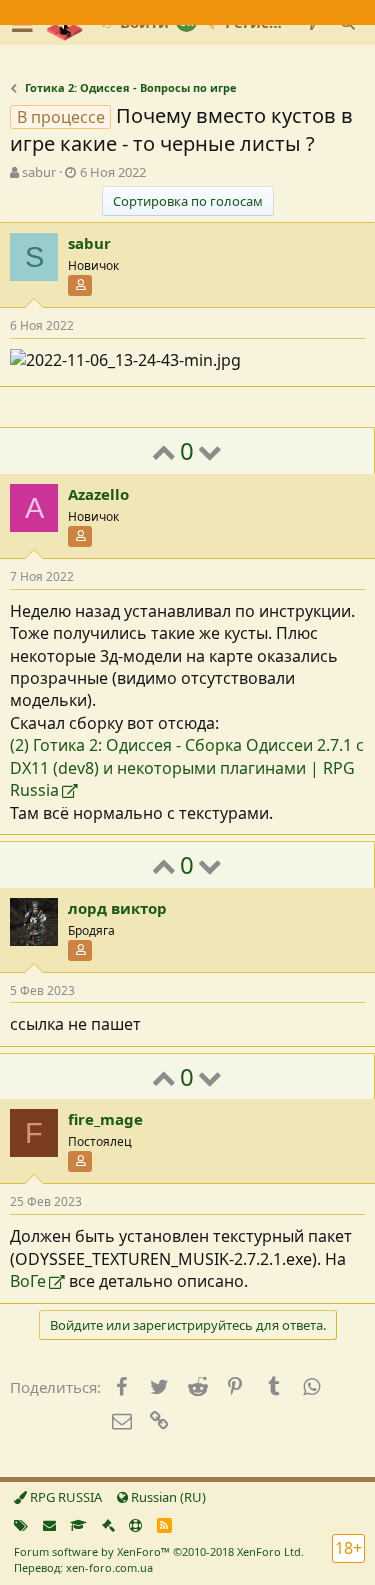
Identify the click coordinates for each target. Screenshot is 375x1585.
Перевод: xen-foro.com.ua (83, 1567)
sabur (39, 172)
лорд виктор (117, 908)
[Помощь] (135, 1525)
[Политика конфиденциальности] (108, 1525)
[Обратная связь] (49, 1525)
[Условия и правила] (78, 1525)
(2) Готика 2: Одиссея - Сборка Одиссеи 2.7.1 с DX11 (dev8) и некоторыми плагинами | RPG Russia (187, 767)
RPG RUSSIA (64, 1497)
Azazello (98, 494)
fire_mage (105, 1119)
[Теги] (21, 1525)
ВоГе (28, 1281)
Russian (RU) (167, 1497)
